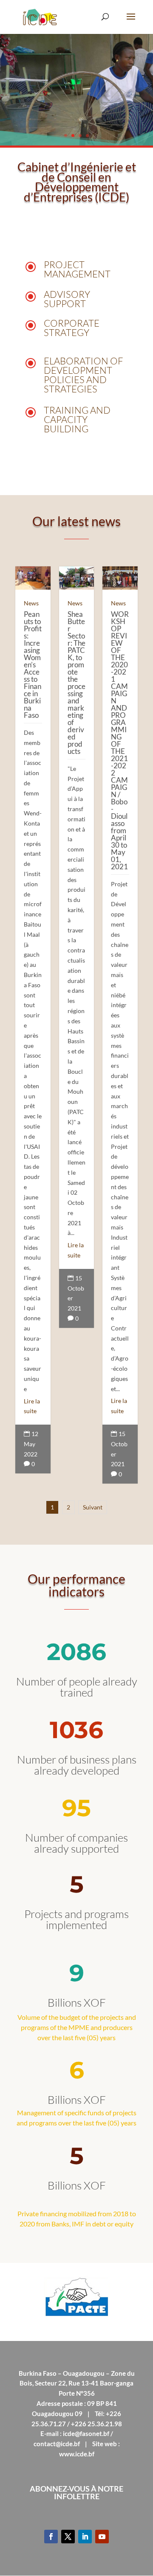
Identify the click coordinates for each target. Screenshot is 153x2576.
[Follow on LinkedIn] (85, 2537)
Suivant (93, 1507)
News (31, 603)
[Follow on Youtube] (102, 2537)
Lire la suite (32, 1406)
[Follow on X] (68, 2537)
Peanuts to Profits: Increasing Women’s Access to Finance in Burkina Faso (33, 665)
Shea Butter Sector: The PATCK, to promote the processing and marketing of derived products (76, 683)
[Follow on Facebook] (51, 2537)
